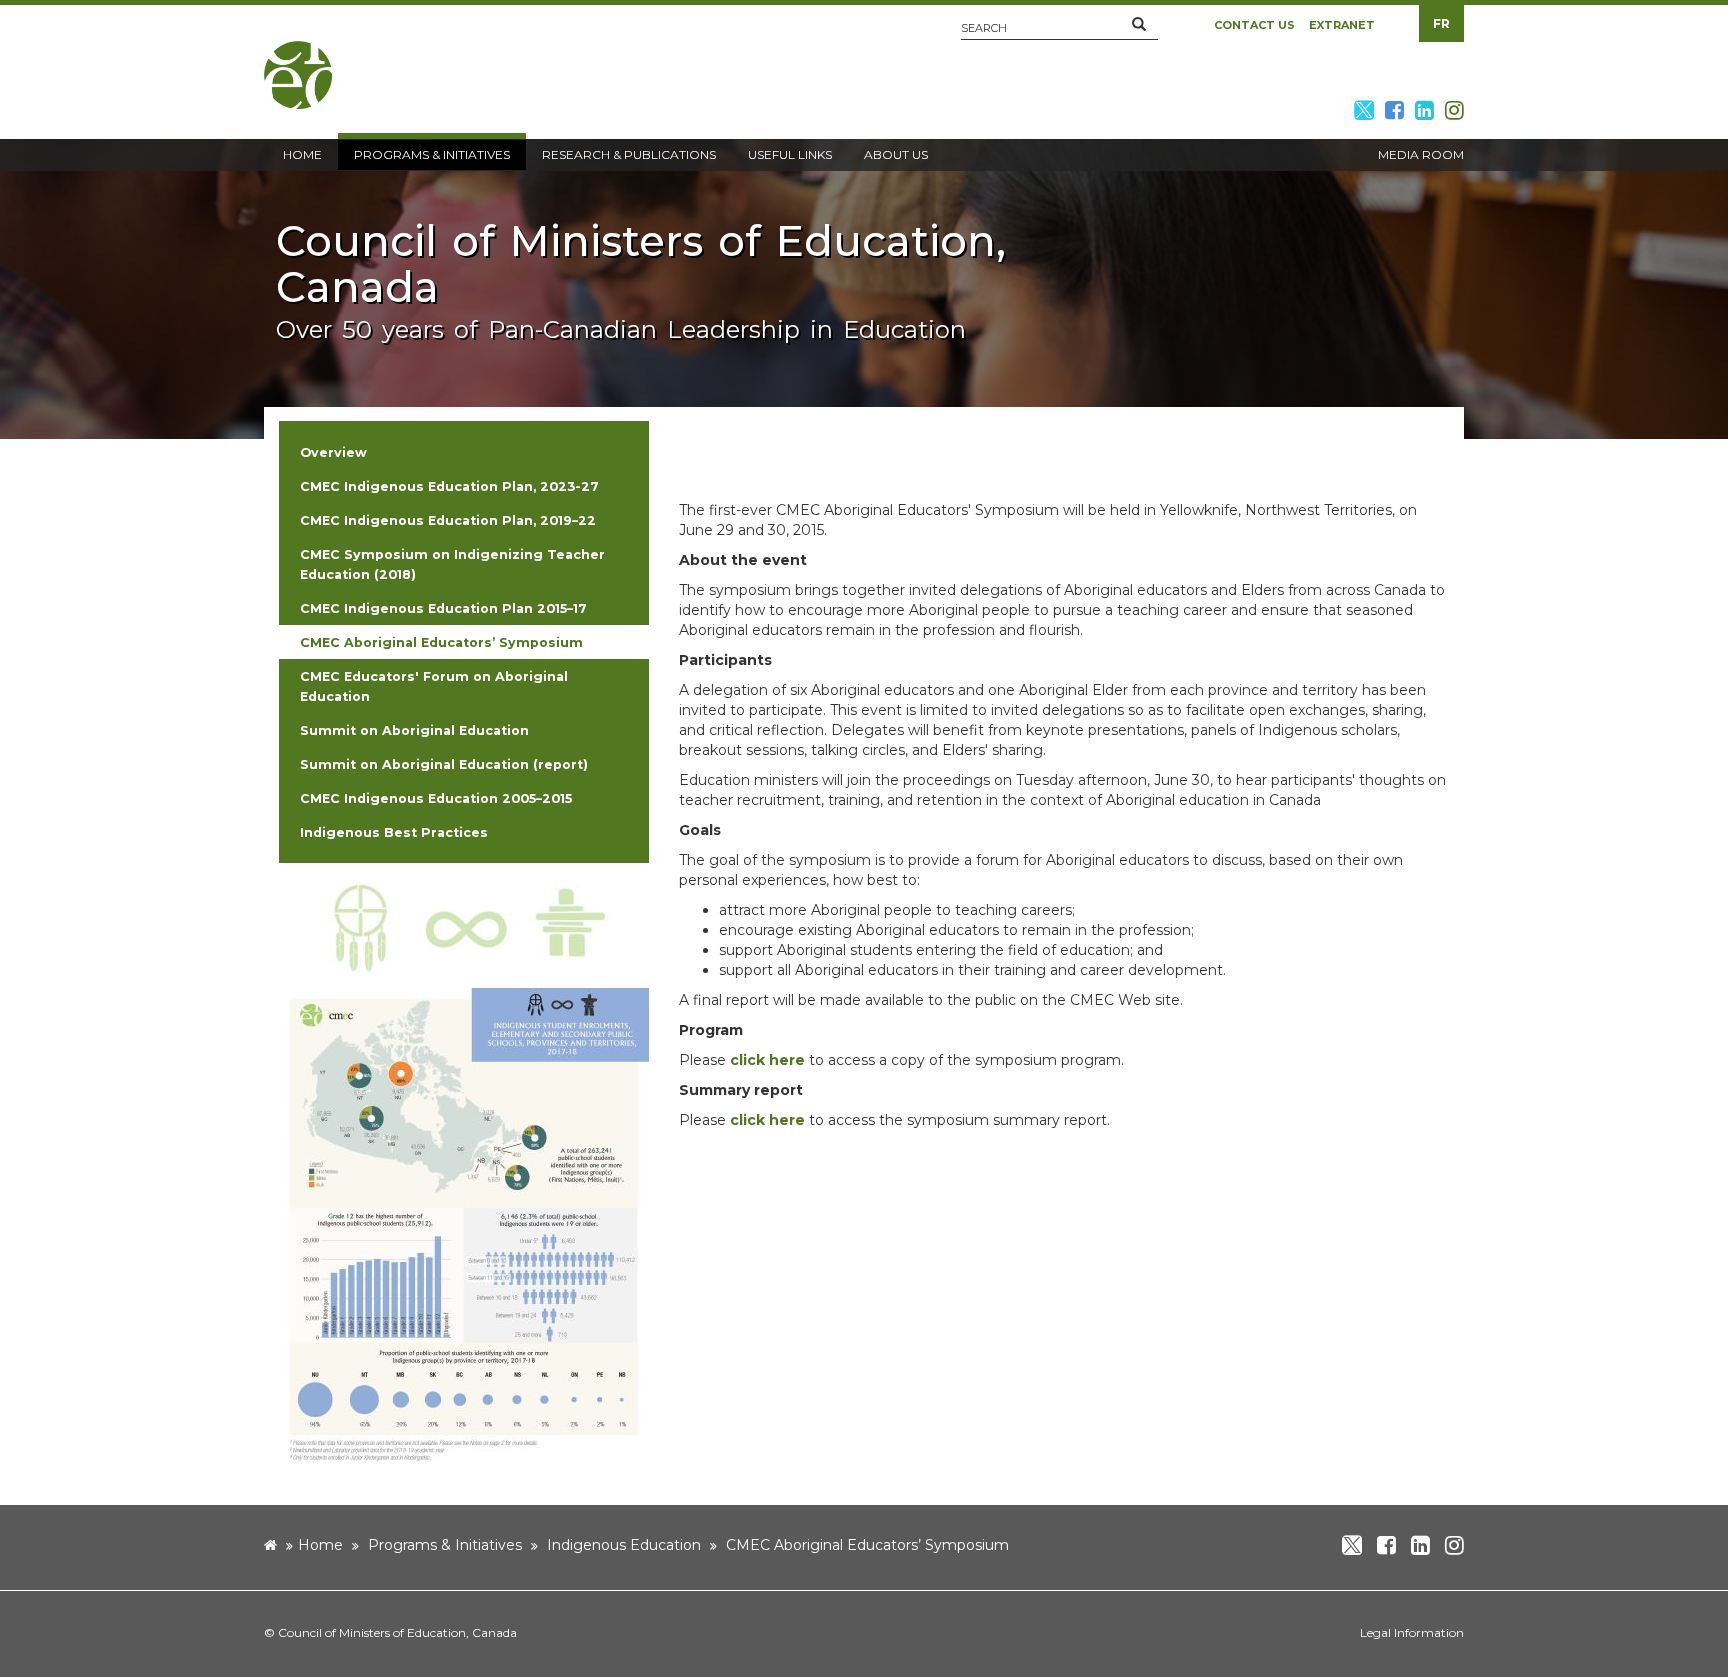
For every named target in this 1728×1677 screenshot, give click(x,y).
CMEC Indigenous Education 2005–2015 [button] (436, 798)
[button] (1139, 25)
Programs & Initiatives (445, 1545)
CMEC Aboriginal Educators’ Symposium (867, 1545)
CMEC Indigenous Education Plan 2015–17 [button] (443, 608)
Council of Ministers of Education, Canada (397, 1632)
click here (767, 1060)
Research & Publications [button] (629, 154)
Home (320, 1545)
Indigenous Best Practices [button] (394, 832)
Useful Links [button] (790, 154)
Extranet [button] (1342, 25)
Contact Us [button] (1254, 25)
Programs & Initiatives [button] (432, 154)
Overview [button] (333, 452)
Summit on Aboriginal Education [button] (414, 730)
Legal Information (1412, 1632)
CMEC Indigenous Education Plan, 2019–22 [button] (448, 520)
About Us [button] (896, 154)
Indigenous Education (624, 1545)
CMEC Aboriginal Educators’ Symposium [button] (441, 642)
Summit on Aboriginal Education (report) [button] (444, 764)
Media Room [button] (1421, 154)
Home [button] (302, 154)
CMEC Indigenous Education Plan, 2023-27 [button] (449, 486)
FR (1441, 23)
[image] (464, 926)
